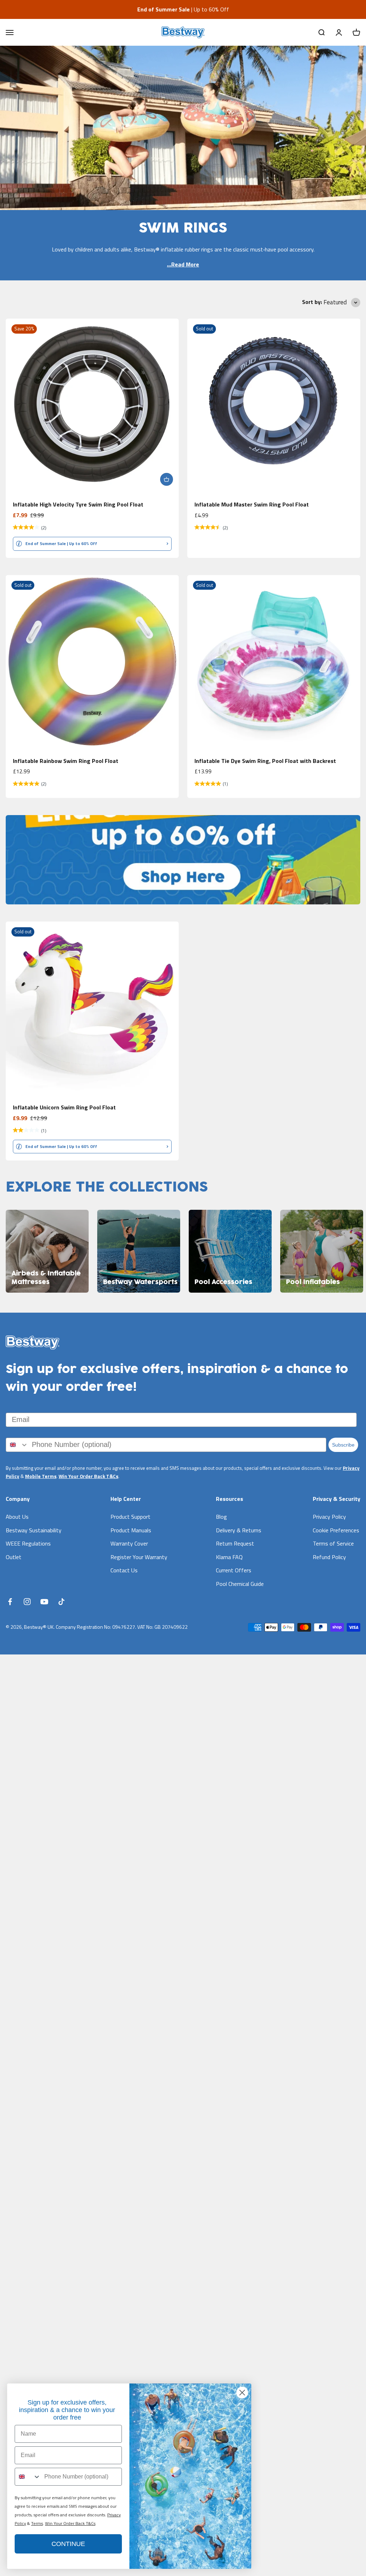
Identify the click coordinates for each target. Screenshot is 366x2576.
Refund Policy (329, 1557)
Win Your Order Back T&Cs (88, 1476)
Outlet (14, 1557)
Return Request (235, 1543)
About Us (17, 1517)
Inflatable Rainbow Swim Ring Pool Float (66, 761)
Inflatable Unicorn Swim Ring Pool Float (64, 1107)
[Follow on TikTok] (61, 1602)
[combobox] (17, 1445)
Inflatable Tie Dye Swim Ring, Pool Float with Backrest (265, 761)
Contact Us (124, 1570)
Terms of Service (333, 1543)
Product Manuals (131, 1530)
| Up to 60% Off (183, 9)
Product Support (130, 1517)
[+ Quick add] (167, 479)
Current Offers (234, 1570)
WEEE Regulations (28, 1543)
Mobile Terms (41, 1476)
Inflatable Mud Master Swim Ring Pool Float (252, 504)
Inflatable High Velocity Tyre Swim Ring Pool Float (78, 504)
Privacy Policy (329, 1517)
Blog (221, 1517)
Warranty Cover (129, 1543)
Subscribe (343, 1445)
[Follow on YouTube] (44, 1602)
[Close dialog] (242, 2393)
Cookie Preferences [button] (336, 1530)
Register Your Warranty (139, 1557)
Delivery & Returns (239, 1530)
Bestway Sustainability (34, 1530)
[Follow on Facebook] (10, 1602)
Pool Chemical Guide (240, 1584)
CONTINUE (68, 2544)
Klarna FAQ (229, 1557)
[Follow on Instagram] (27, 1602)
